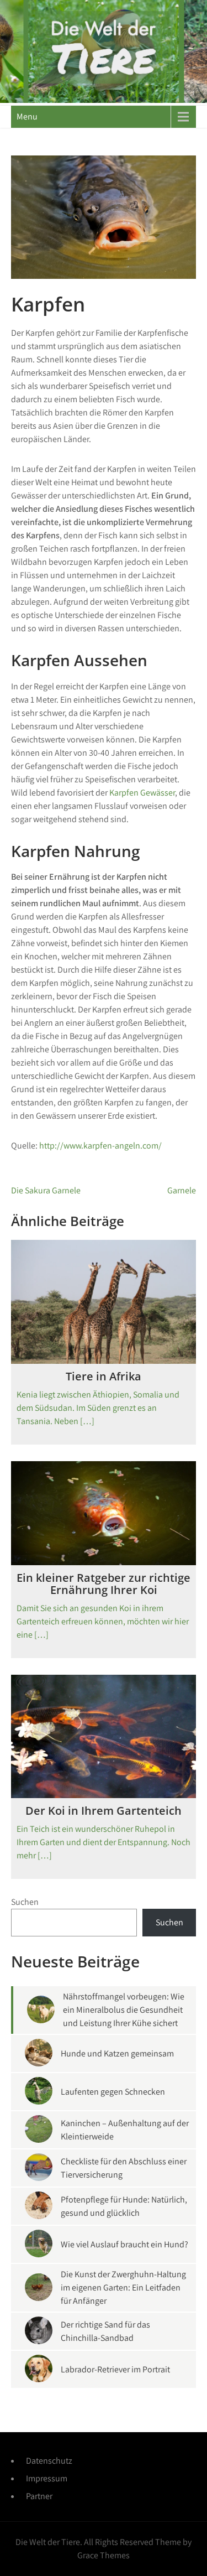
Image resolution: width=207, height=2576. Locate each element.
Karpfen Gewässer (142, 793)
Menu (27, 116)
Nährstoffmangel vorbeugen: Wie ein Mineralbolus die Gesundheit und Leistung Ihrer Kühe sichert (124, 2010)
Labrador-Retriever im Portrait (115, 2369)
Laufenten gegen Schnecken (113, 2092)
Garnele (182, 1190)
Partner (39, 2496)
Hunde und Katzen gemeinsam (117, 2053)
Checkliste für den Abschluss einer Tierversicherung (124, 2168)
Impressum (47, 2478)
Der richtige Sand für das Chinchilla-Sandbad (105, 2331)
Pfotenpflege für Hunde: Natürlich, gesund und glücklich (124, 2206)
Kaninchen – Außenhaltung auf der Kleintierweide (125, 2130)
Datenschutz (49, 2461)
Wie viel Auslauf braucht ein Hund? (124, 2244)
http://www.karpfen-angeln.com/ (100, 1146)
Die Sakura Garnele (46, 1190)
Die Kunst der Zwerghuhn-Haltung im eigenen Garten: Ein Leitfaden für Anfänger (123, 2287)
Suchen (25, 1902)
